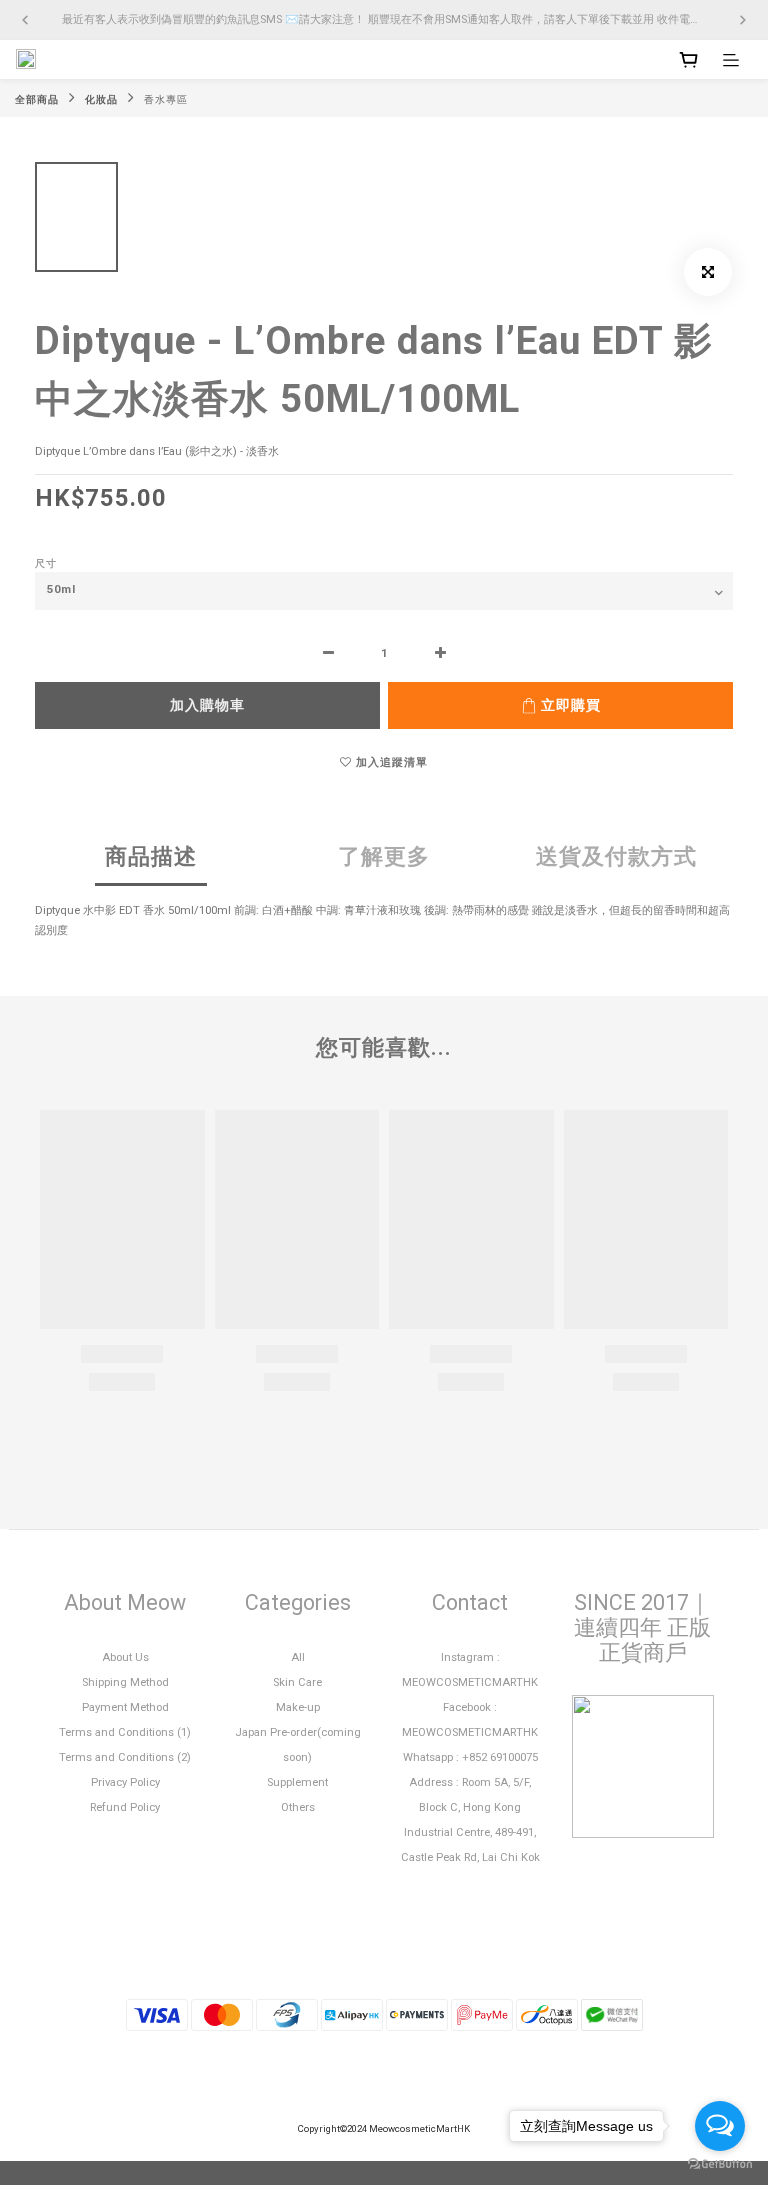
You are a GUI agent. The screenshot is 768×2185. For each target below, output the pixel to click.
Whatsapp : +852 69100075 (470, 1757)
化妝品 (101, 99)
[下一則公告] (743, 20)
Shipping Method (125, 1682)
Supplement (297, 1782)
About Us (125, 1657)
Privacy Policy (125, 1782)
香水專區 (166, 99)
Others (298, 1807)
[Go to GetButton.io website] (720, 2164)
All (298, 1657)
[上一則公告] (25, 20)
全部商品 (37, 99)
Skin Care (297, 1682)
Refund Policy (125, 1807)
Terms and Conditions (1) (125, 1732)
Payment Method (125, 1707)
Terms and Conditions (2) (125, 1757)
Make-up (298, 1707)
